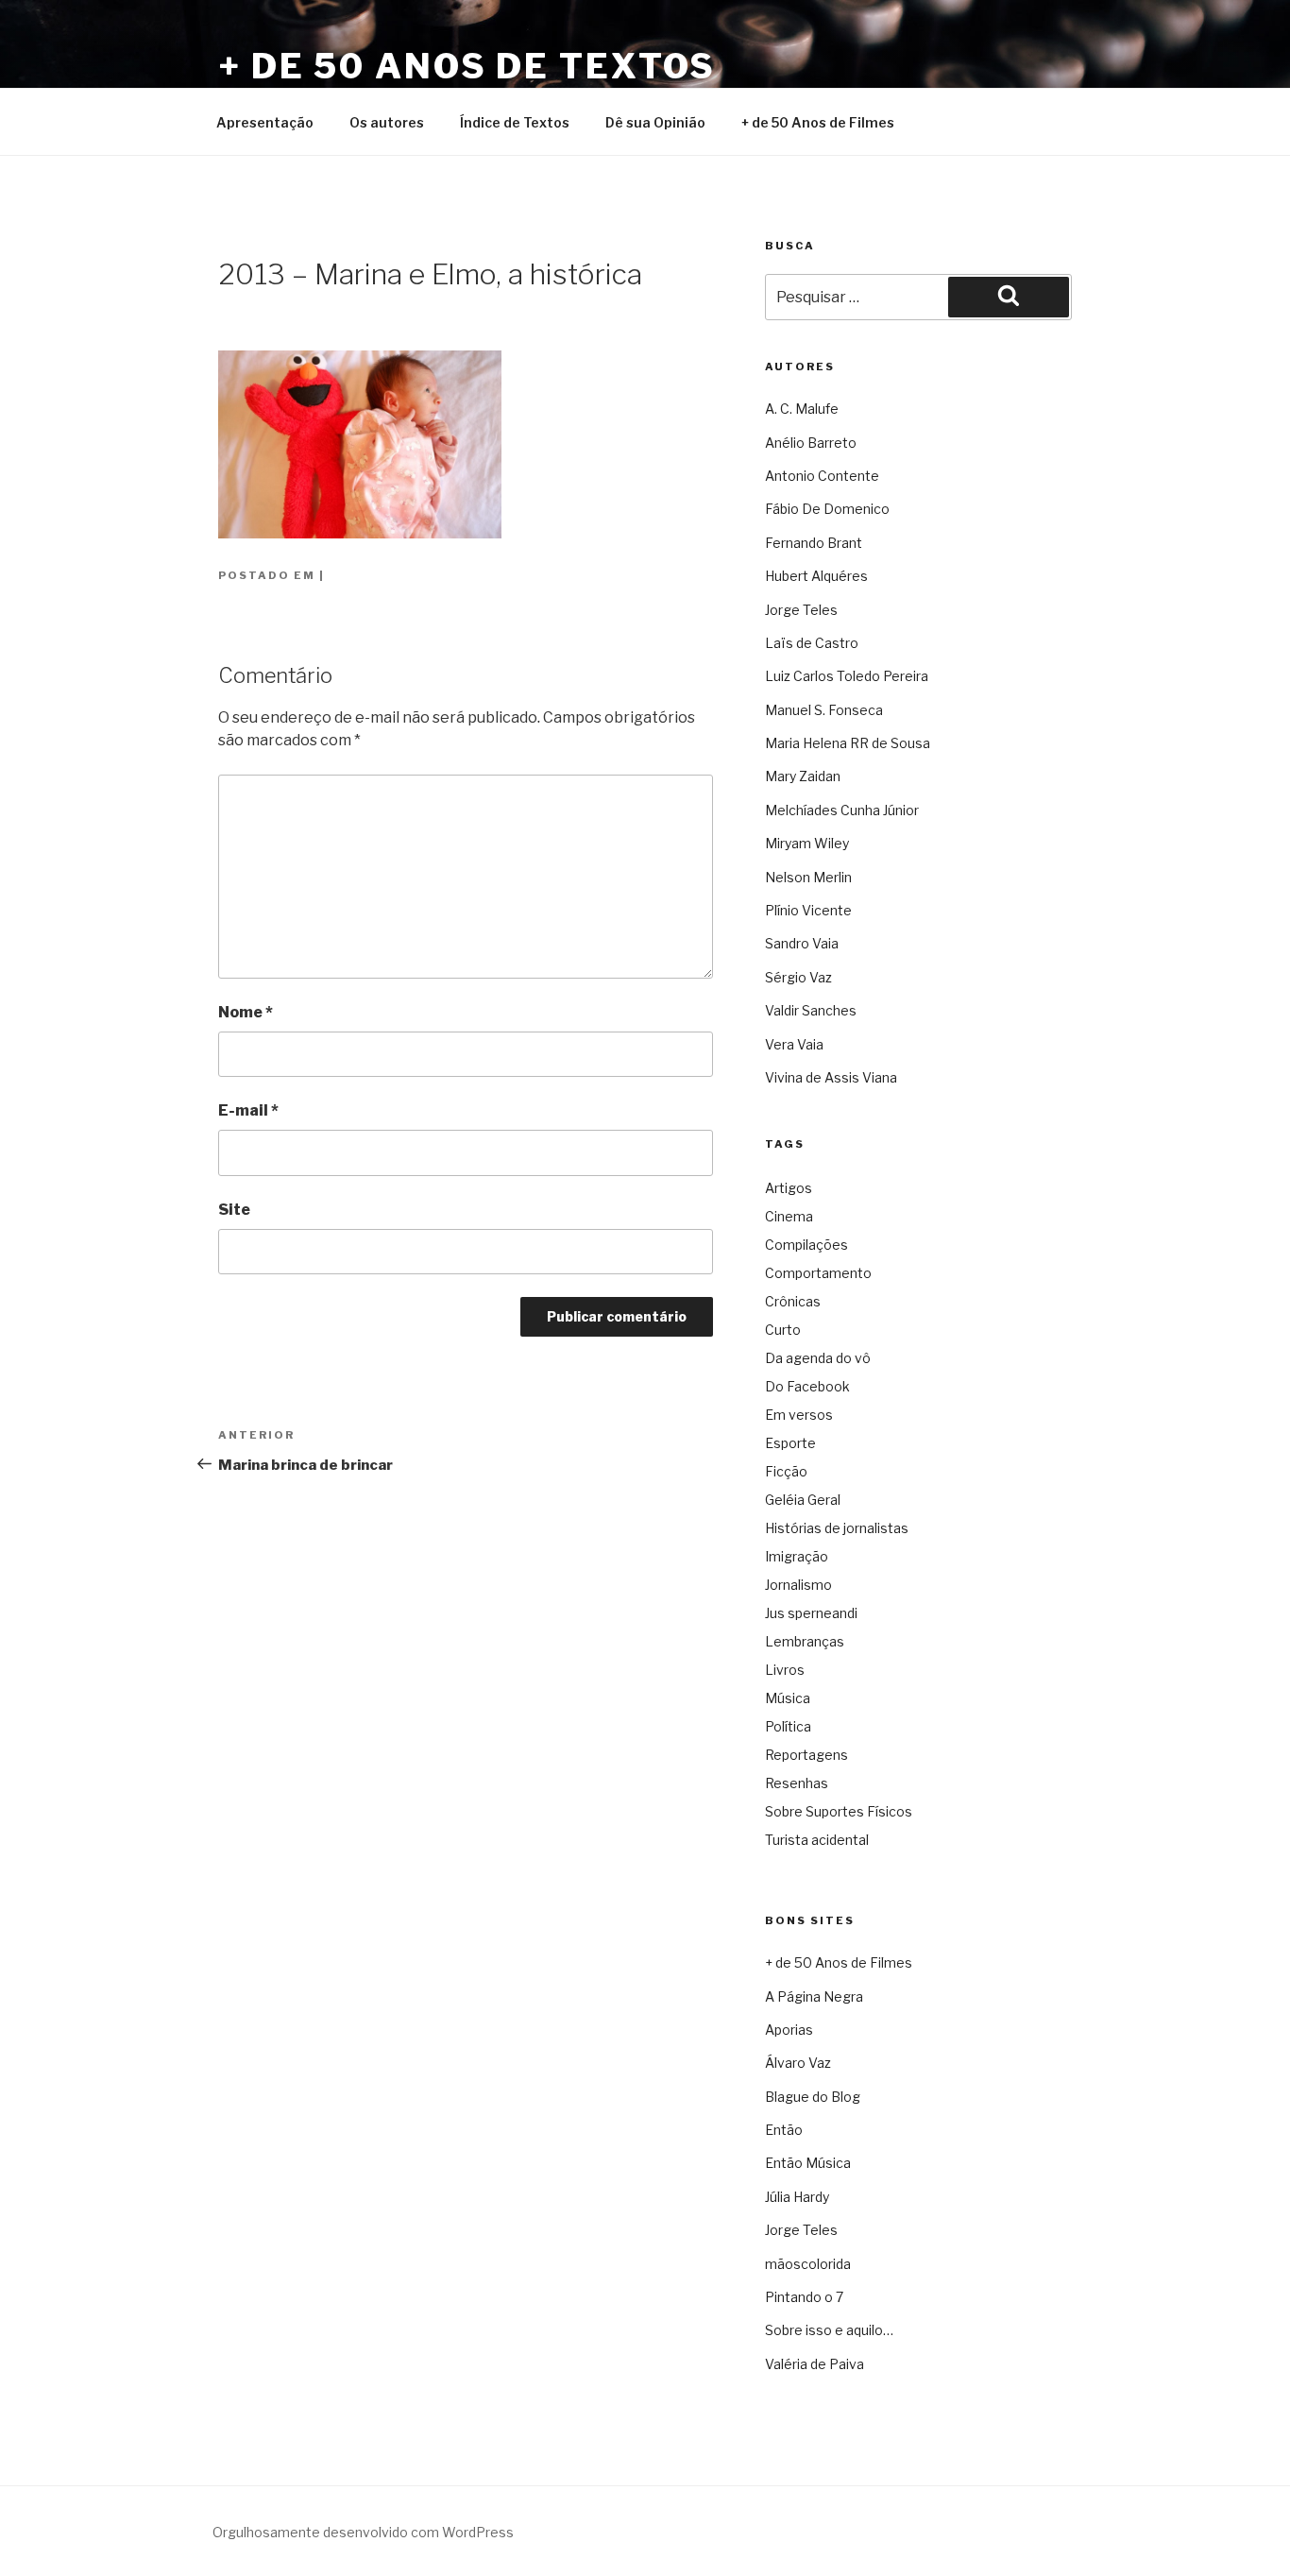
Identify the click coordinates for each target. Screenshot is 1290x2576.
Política (788, 1726)
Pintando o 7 (804, 2297)
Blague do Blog (813, 2097)
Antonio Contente (822, 476)
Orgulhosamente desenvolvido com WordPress (363, 2532)
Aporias (789, 2030)
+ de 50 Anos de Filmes (818, 122)
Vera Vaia (794, 1044)
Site (234, 1210)
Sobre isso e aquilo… (829, 2330)
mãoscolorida (808, 2264)
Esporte (790, 1443)
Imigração (797, 1556)
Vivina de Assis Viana (831, 1077)
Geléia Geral (803, 1500)
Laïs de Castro (812, 643)
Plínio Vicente (808, 910)
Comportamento (818, 1273)
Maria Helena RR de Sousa (848, 743)
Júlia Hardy (797, 2197)
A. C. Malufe (802, 409)
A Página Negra (814, 1996)
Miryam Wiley (807, 843)
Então (784, 2130)
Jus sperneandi (811, 1613)
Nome (246, 1012)
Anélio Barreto (811, 443)
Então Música (808, 2163)
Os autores (387, 122)
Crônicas (793, 1301)
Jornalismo (798, 1585)
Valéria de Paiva (815, 2364)
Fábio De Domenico (827, 509)
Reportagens (806, 1755)
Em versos (799, 1415)
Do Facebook (807, 1386)
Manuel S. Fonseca (824, 710)
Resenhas (797, 1783)
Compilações (806, 1245)
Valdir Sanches (811, 1010)
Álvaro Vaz (798, 2063)
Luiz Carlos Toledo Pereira (847, 676)
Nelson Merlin (808, 877)
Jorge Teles (801, 610)
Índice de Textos (515, 122)
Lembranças (805, 1641)
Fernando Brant (814, 543)
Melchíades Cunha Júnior (842, 810)
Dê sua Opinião (655, 122)
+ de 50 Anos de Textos (467, 66)
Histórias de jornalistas (837, 1528)
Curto (783, 1330)
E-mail (248, 1110)
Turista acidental (817, 1840)
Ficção (786, 1471)
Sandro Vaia (802, 943)
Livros (785, 1670)
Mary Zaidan (803, 776)
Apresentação (265, 122)
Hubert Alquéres (816, 576)
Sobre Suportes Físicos (839, 1811)
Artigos (789, 1188)
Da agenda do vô (818, 1358)
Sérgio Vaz (798, 977)
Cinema (789, 1216)
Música (788, 1698)
